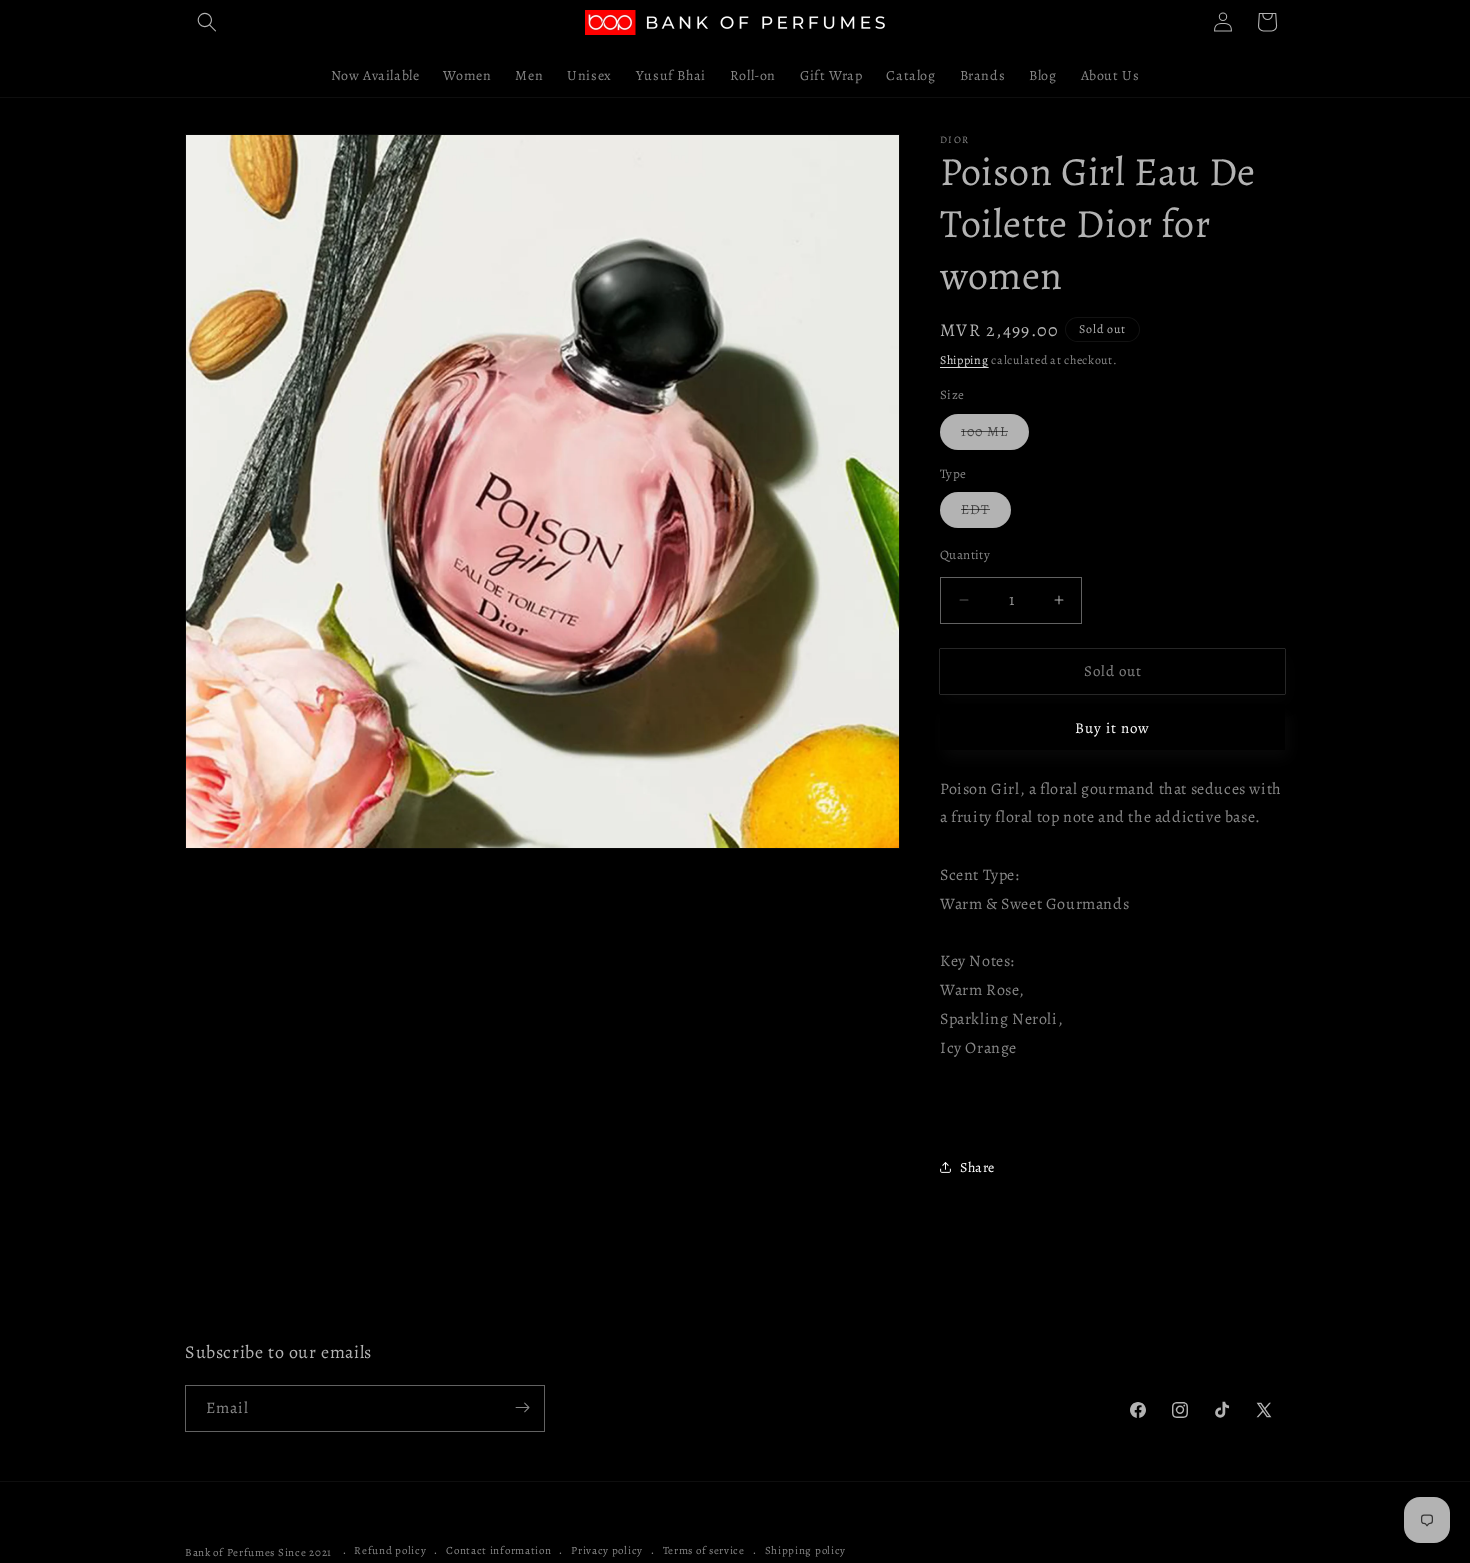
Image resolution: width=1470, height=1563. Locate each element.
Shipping (964, 360)
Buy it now (1112, 728)
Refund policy (390, 1551)
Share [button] (977, 1167)
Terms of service (704, 1551)
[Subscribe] (522, 1407)
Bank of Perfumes (230, 1552)
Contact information (498, 1551)
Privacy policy (607, 1551)
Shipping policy (806, 1551)
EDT (986, 513)
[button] (207, 22)
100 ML (995, 435)
